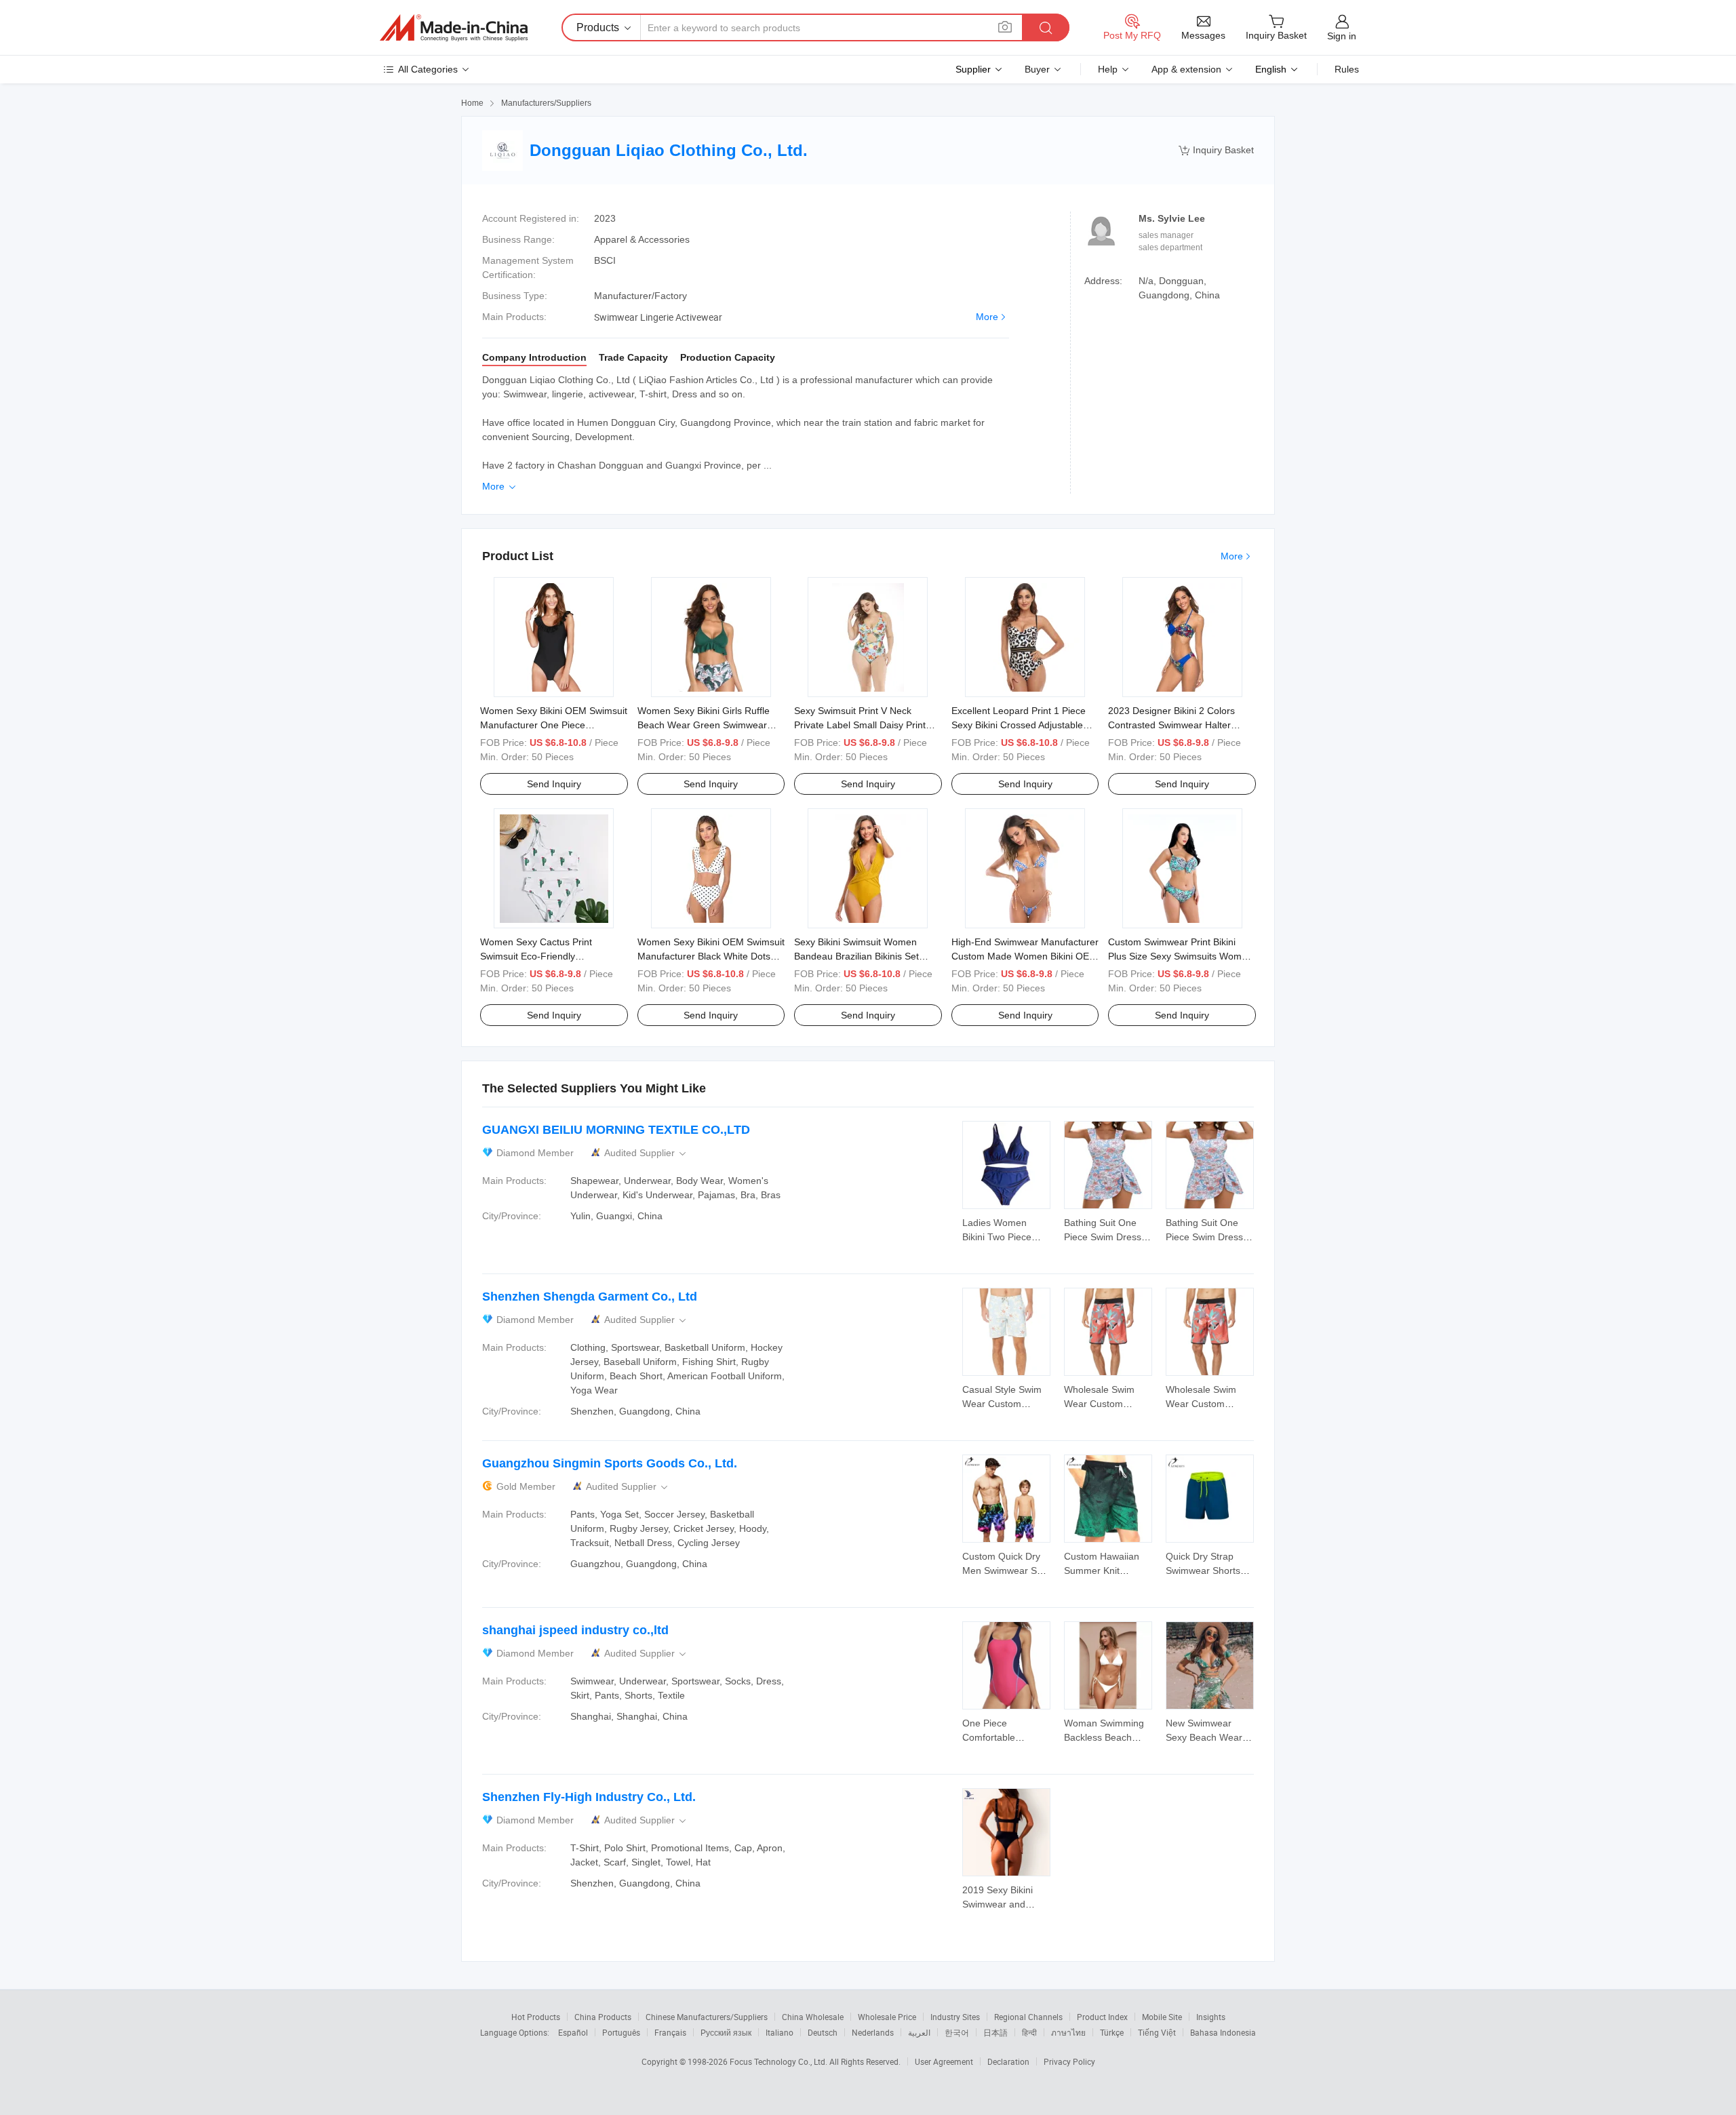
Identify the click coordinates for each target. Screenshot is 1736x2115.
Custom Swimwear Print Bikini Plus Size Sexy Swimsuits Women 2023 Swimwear (1180, 956)
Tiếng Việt (1157, 2032)
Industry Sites (955, 2017)
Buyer (1037, 69)
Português (621, 2032)
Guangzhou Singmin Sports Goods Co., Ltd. (610, 1463)
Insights (1211, 2017)
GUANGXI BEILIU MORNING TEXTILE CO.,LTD (616, 1130)
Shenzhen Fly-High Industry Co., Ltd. (589, 1797)
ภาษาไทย (1068, 2032)
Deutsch (823, 2032)
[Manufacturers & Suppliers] (454, 28)
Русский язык (726, 2032)
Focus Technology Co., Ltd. (780, 2061)
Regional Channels (1028, 2017)
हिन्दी (1029, 2032)
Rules (1347, 69)
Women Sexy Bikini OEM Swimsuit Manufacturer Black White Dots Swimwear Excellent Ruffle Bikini (711, 956)
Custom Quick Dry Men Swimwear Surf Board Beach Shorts (1005, 1570)
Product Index (1102, 2017)
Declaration (1008, 2061)
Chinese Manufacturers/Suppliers (707, 2017)
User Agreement (944, 2061)
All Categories (428, 69)
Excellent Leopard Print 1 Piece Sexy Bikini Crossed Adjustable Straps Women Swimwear (1019, 725)
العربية (919, 2032)
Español (573, 2032)
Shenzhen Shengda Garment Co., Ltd (590, 1297)
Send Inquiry (554, 784)
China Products (603, 2017)
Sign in (1342, 36)
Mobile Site (1162, 2017)
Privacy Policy (1069, 2061)
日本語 (995, 2032)
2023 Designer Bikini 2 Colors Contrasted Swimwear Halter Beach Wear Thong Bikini (1171, 725)
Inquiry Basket (1216, 150)
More (987, 317)
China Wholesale (813, 2017)
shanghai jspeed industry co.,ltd (575, 1630)
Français (670, 2032)
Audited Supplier (646, 1153)
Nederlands (873, 2032)
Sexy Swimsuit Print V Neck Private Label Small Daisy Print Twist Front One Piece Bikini (860, 725)
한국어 (957, 2032)
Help (1108, 69)
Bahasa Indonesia (1223, 2032)
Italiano (780, 2032)
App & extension (1186, 69)
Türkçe (1112, 2032)
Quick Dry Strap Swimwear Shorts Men (1203, 1570)
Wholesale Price (887, 2017)
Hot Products (536, 2017)
